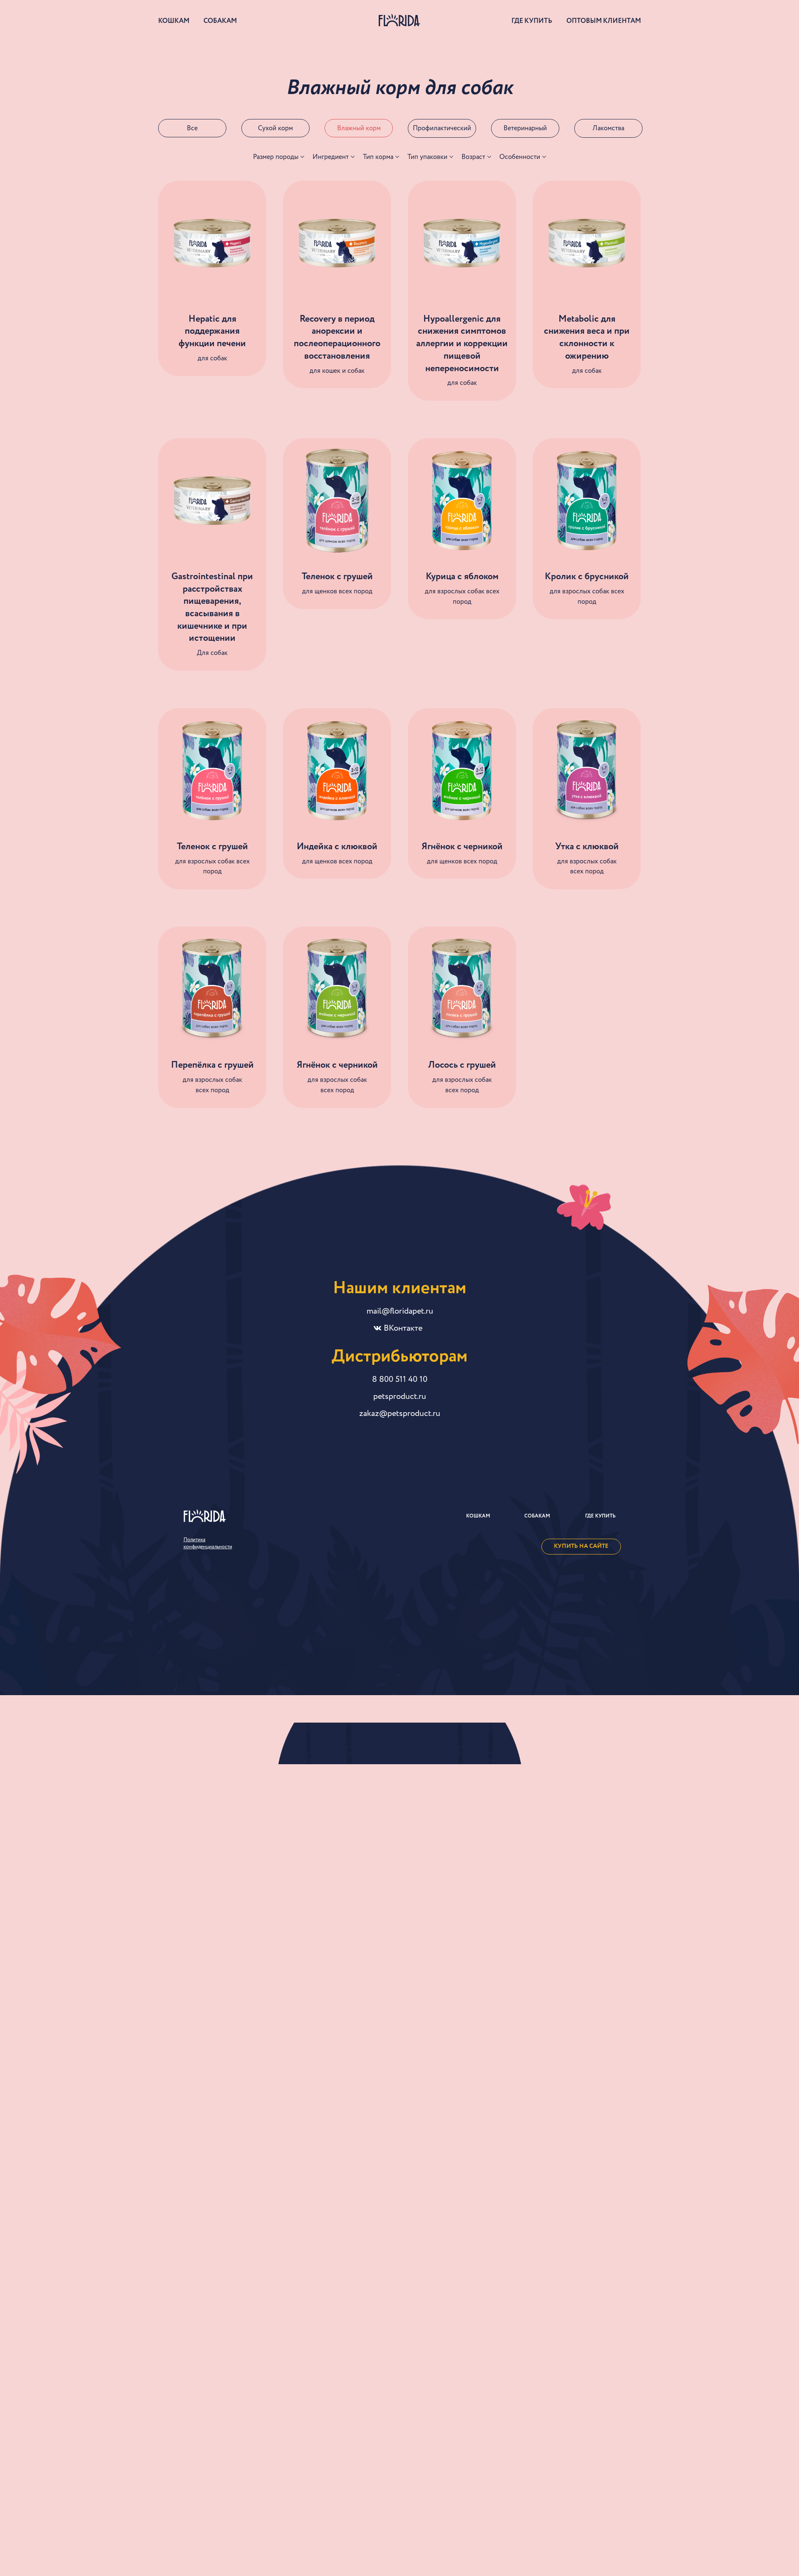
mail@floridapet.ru (400, 1311)
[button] (208, 1543)
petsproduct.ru (400, 1396)
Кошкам (174, 21)
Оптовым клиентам (604, 21)
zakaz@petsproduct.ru (400, 1413)
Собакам (220, 21)
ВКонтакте (403, 1328)
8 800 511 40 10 (400, 1379)
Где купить (532, 21)
